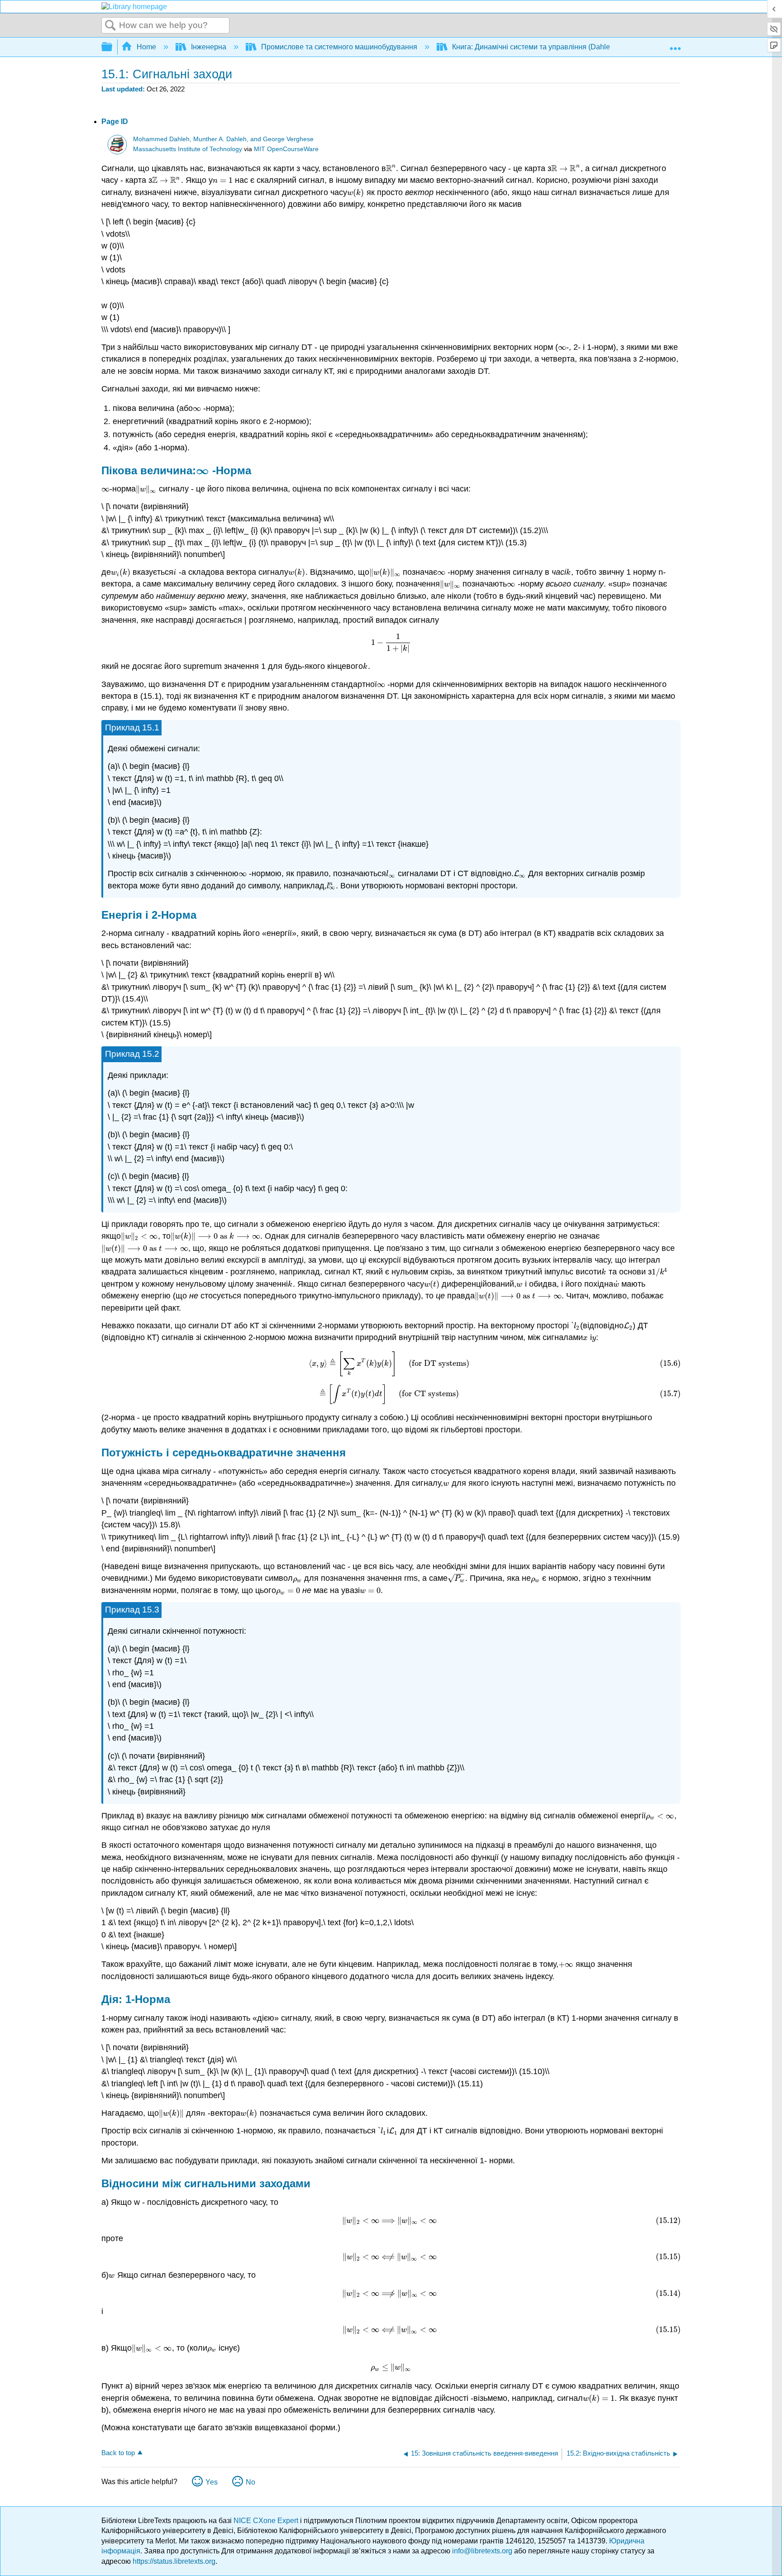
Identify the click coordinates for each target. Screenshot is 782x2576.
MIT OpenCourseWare (286, 149)
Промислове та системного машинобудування (339, 47)
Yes (212, 2482)
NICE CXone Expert (267, 2521)
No (250, 2482)
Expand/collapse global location (675, 44)
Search (110, 26)
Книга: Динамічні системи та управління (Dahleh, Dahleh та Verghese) (569, 47)
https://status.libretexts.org (174, 2561)
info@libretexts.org (482, 2551)
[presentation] (391, 168)
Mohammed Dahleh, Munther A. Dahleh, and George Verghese (223, 139)
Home (146, 47)
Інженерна (209, 47)
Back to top (118, 2453)
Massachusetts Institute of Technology (188, 149)
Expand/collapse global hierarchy (113, 47)
